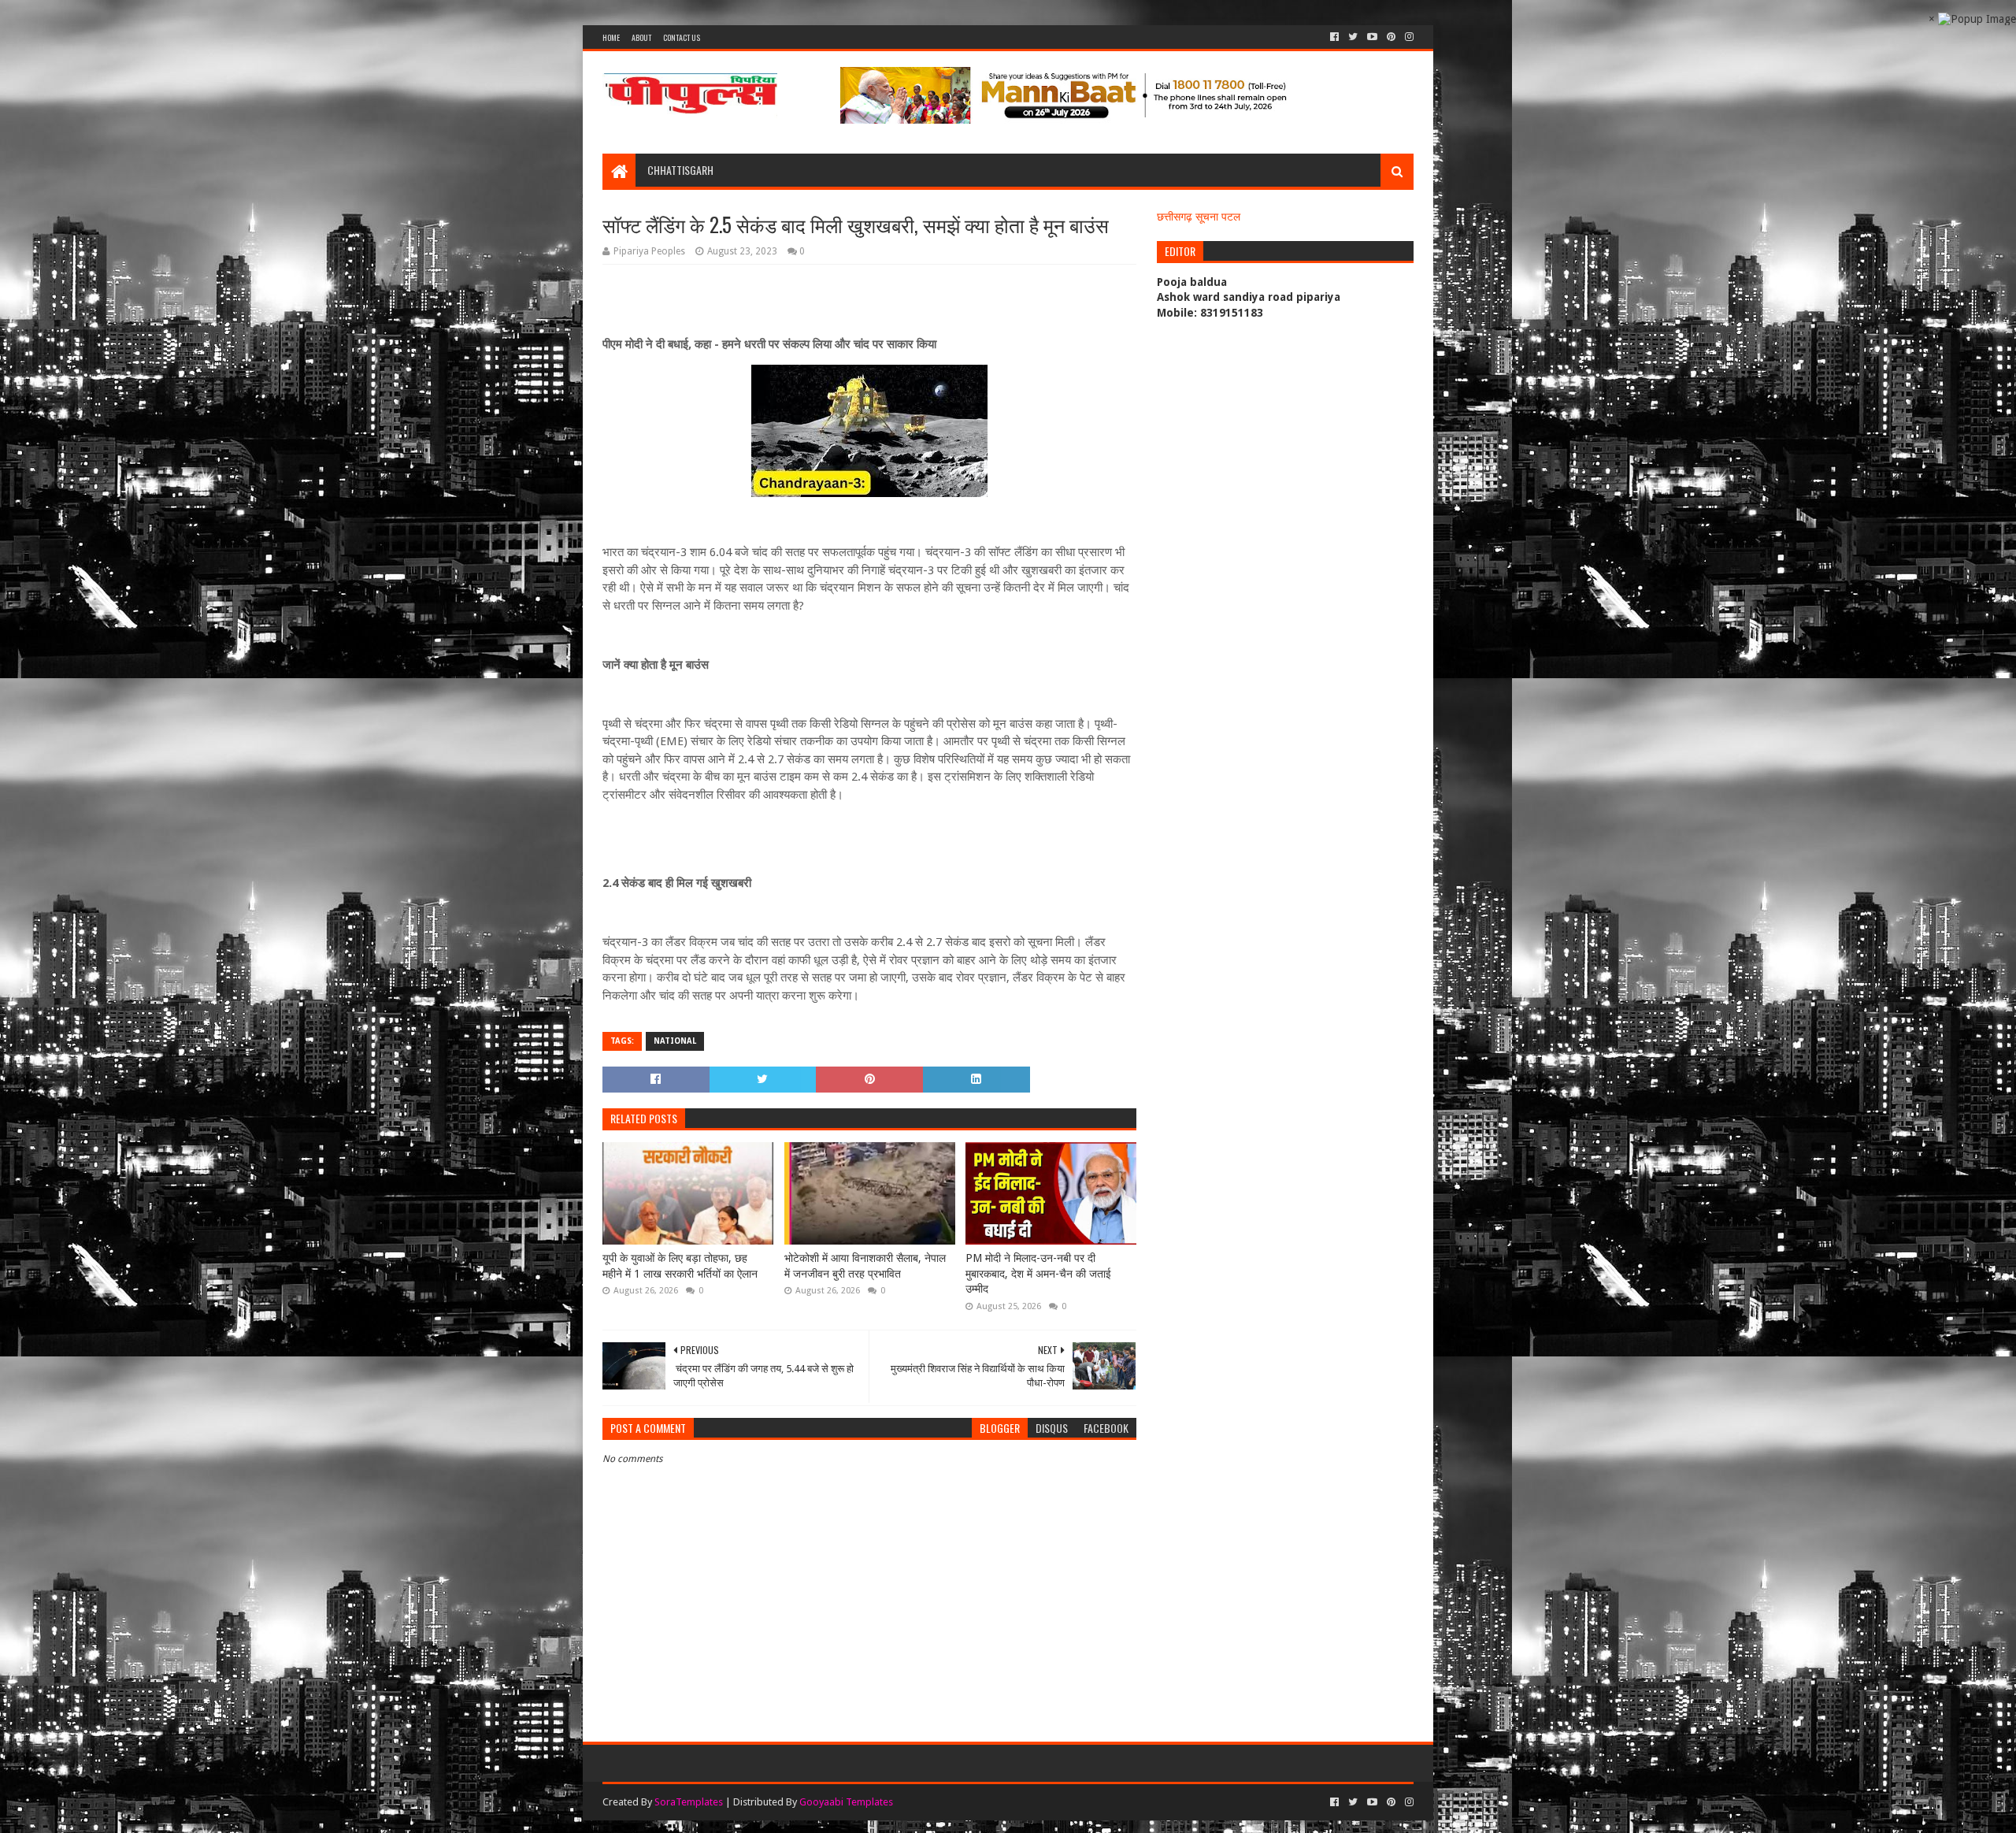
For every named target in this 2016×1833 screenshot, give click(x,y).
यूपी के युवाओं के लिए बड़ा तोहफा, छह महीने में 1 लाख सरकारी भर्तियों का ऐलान (680, 1266)
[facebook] (1334, 37)
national (675, 1041)
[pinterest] (1391, 37)
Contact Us (682, 37)
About (641, 37)
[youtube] (1372, 37)
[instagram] (1408, 37)
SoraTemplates (689, 1802)
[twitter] (1353, 37)
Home (611, 37)
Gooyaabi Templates (846, 1802)
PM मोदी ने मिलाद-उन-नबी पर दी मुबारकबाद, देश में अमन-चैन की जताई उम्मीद (1038, 1273)
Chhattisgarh (680, 170)
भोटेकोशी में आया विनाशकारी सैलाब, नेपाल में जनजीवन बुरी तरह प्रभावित (865, 1266)
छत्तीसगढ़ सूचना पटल (1199, 217)
